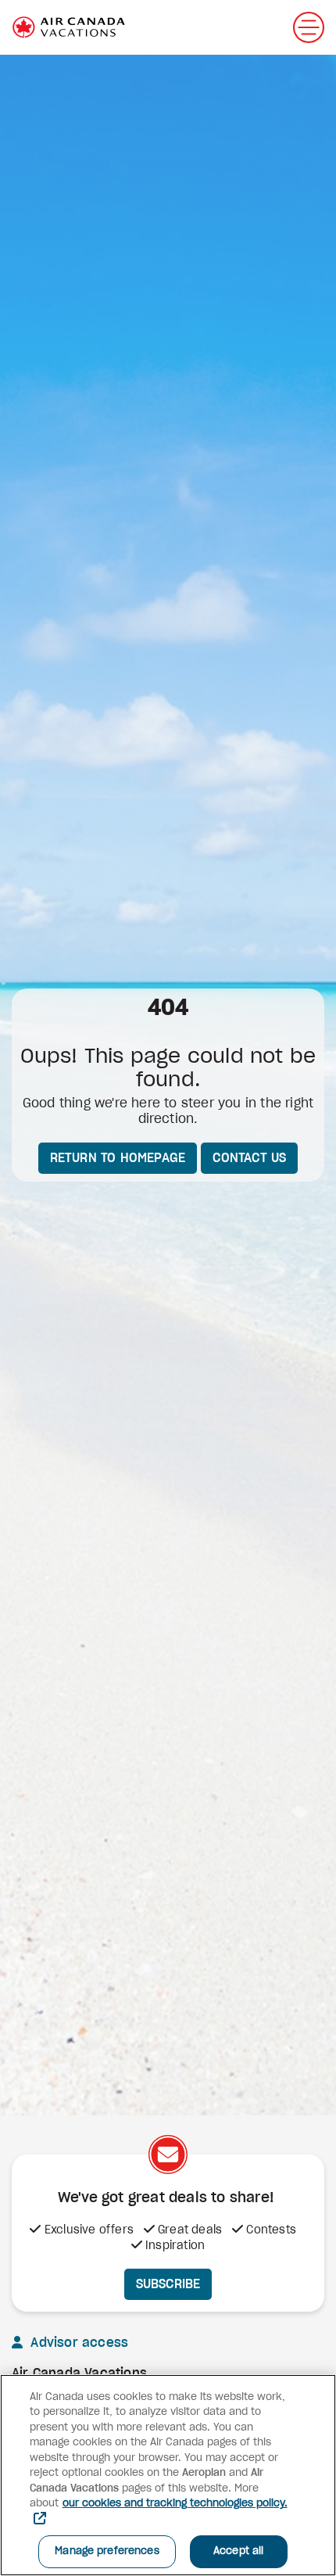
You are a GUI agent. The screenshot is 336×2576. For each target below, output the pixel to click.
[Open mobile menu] (309, 27)
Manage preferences (107, 2551)
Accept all (238, 2551)
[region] (168, 2475)
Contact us (249, 1158)
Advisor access (77, 2343)
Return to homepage (118, 1158)
